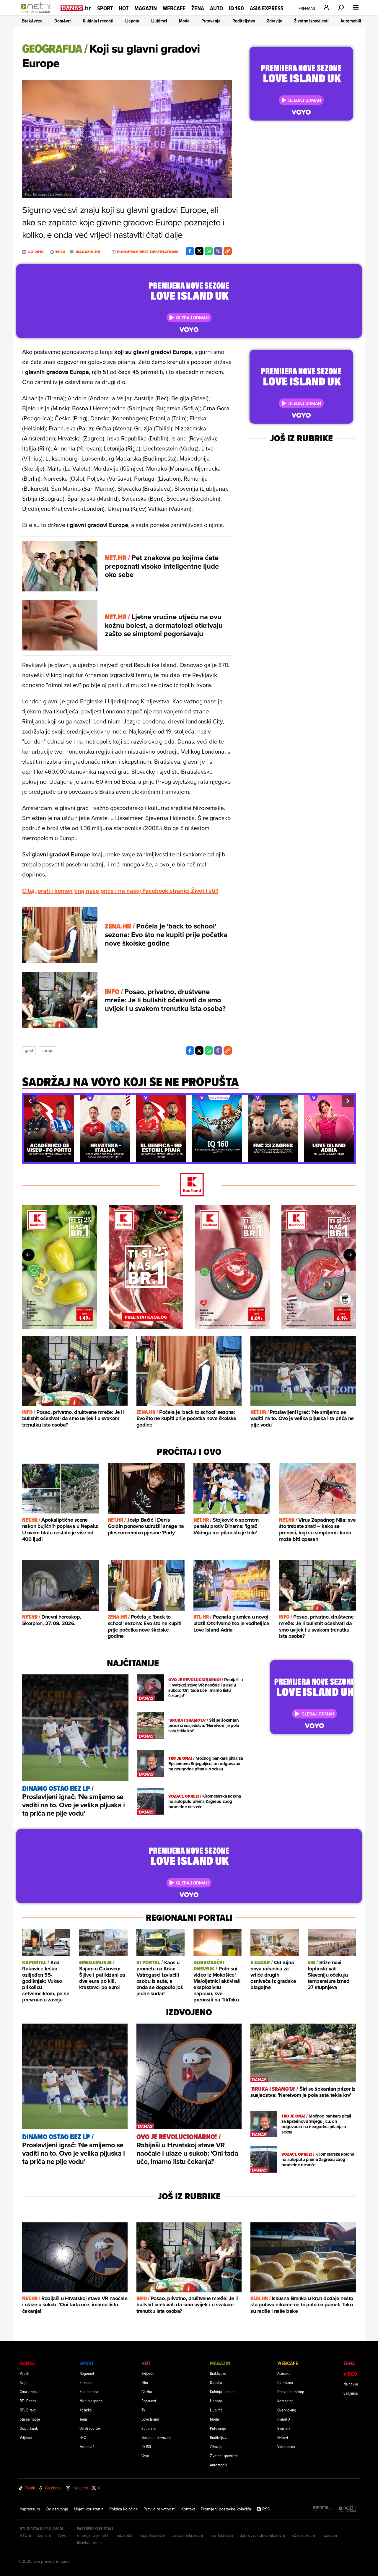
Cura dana (285, 2382)
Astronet (284, 2373)
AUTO (216, 8)
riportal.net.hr (221, 2535)
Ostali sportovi (91, 2428)
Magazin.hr (88, 252)
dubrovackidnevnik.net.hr (263, 2535)
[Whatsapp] (209, 251)
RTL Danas (28, 2401)
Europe (48, 1050)
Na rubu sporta (91, 2401)
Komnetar (285, 2401)
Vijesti (25, 2373)
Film (145, 2382)
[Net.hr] (348, 2509)
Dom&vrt (63, 21)
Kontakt (188, 2509)
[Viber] (218, 251)
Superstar (149, 2428)
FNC (83, 2437)
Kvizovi (283, 2437)
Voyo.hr (64, 2535)
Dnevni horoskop (291, 2392)
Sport (105, 8)
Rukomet (87, 2382)
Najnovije (351, 2384)
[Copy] (228, 251)
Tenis (83, 2419)
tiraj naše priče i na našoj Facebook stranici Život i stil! (146, 891)
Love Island (150, 2419)
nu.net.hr (329, 2535)
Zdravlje (275, 21)
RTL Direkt (28, 2410)
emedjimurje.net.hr (94, 2535)
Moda (184, 21)
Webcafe (174, 8)
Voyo (145, 2456)
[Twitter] (199, 251)
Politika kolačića (123, 2509)
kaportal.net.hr (153, 2535)
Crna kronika (30, 2392)
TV (143, 2410)
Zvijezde (148, 2373)
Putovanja (211, 21)
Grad (29, 1050)
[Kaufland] (189, 1185)
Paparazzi (149, 2401)
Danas (27, 2363)
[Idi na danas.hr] (76, 8)
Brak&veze (32, 21)
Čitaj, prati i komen (47, 891)
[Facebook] (190, 251)
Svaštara (284, 2428)
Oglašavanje (57, 2509)
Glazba (147, 2392)
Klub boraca (89, 2392)
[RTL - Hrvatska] (322, 2509)
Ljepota (132, 21)
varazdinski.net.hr (188, 2535)
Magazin (146, 8)
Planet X (284, 2419)
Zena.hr (44, 2535)
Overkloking (287, 2410)
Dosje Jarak (29, 2428)
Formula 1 (87, 2446)
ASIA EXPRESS (267, 8)
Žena (198, 8)
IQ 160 (236, 8)
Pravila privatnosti (159, 2509)
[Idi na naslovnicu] (38, 14)
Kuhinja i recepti (98, 21)
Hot (124, 8)
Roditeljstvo (244, 21)
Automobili (351, 21)
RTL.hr (26, 2535)
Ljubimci (159, 21)
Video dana (286, 2446)
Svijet (24, 2382)
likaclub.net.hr (90, 2543)
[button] (30, 1101)
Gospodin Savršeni (156, 2437)
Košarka (85, 2410)
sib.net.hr (125, 2535)
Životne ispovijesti (311, 21)
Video (350, 2374)
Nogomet (87, 2373)
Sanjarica (351, 2393)
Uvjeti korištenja (89, 2509)
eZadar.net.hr (303, 2535)
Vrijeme (26, 2437)
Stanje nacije (30, 2419)
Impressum (30, 2509)
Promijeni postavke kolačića (226, 2509)
